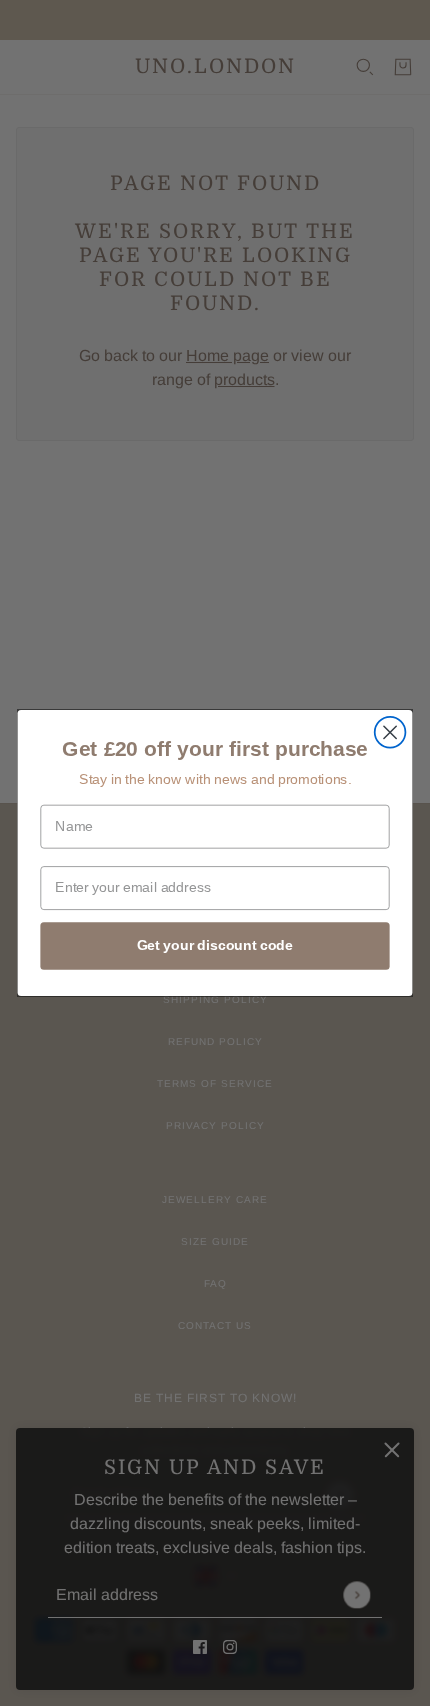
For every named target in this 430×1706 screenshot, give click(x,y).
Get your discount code (215, 945)
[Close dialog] (390, 732)
